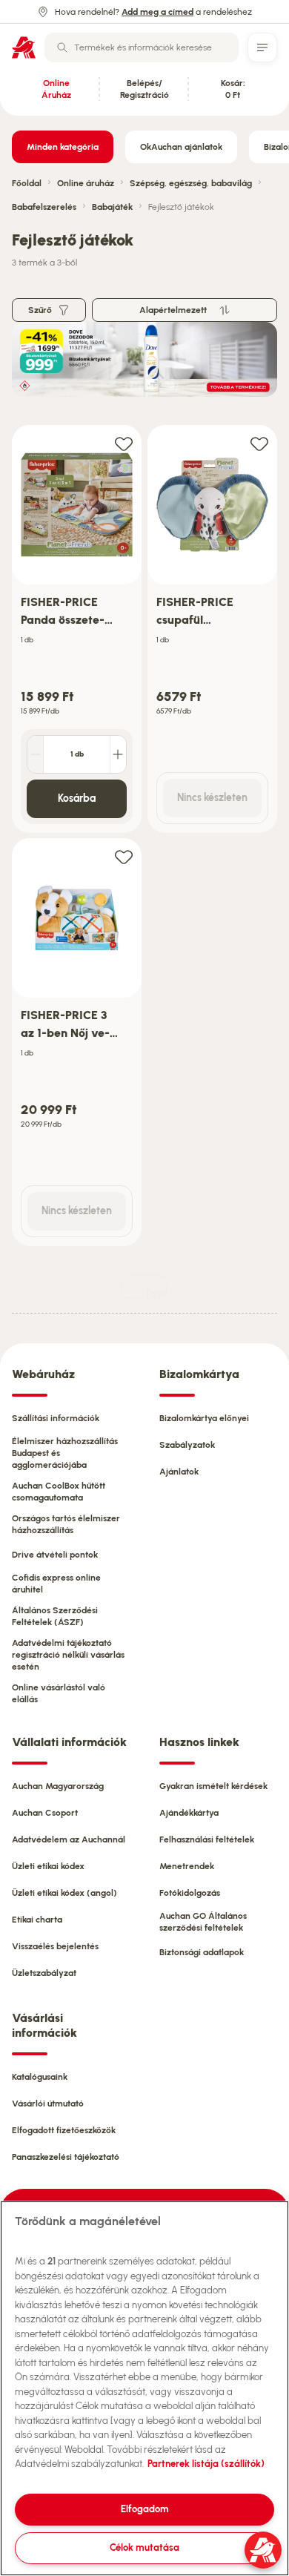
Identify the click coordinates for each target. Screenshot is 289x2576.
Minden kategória (63, 147)
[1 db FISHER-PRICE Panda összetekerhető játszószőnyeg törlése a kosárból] (36, 754)
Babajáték (112, 207)
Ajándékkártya (189, 1813)
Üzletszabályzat (44, 1973)
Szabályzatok (187, 1445)
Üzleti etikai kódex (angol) (64, 1893)
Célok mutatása (144, 2547)
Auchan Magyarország (58, 1786)
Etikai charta (37, 1920)
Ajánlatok (179, 1472)
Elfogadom (145, 2509)
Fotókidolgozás (190, 1893)
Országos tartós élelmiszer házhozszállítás (66, 1524)
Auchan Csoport (45, 1813)
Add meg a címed (157, 12)
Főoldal (27, 183)
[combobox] (142, 47)
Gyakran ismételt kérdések (213, 1786)
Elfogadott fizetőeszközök (64, 2130)
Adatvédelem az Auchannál (69, 1839)
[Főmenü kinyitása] (262, 47)
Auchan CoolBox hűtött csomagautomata (59, 1492)
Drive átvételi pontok (55, 1555)
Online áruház (86, 183)
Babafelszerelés (44, 207)
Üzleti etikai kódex (48, 1866)
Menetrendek (187, 1866)
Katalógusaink (40, 2077)
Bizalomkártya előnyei (204, 1418)
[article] (77, 629)
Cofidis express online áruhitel (56, 1584)
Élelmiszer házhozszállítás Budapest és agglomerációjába (65, 1453)
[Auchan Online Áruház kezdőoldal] (24, 47)
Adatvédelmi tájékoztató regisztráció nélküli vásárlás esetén (68, 1655)
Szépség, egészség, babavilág (191, 183)
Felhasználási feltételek (207, 1839)
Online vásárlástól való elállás (59, 1693)
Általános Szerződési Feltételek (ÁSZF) (55, 1616)
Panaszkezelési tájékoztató (66, 2157)
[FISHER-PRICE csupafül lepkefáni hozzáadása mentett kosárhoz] (259, 443)
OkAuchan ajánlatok (181, 147)
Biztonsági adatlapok (202, 1952)
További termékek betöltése (156, 1293)
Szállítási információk (56, 1418)
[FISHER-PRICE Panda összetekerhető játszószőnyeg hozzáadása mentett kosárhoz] (124, 443)
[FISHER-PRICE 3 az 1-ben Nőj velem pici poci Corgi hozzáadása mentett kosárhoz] (124, 856)
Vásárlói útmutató (48, 2104)
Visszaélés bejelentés (55, 1946)
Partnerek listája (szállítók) (206, 2464)
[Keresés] (62, 47)
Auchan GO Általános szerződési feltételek (203, 1922)
